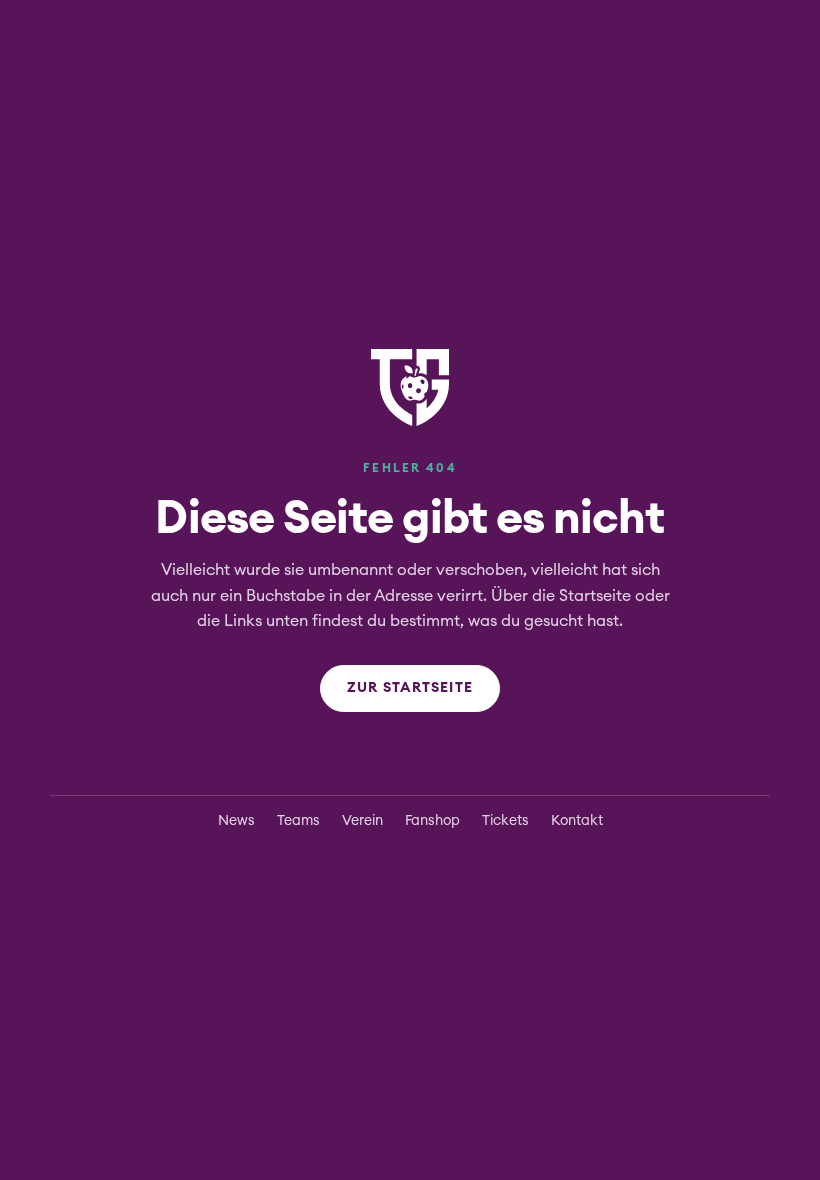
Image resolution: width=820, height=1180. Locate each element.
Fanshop (432, 821)
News (236, 821)
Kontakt (577, 821)
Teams (298, 821)
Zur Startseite (410, 688)
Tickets (505, 821)
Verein (362, 821)
